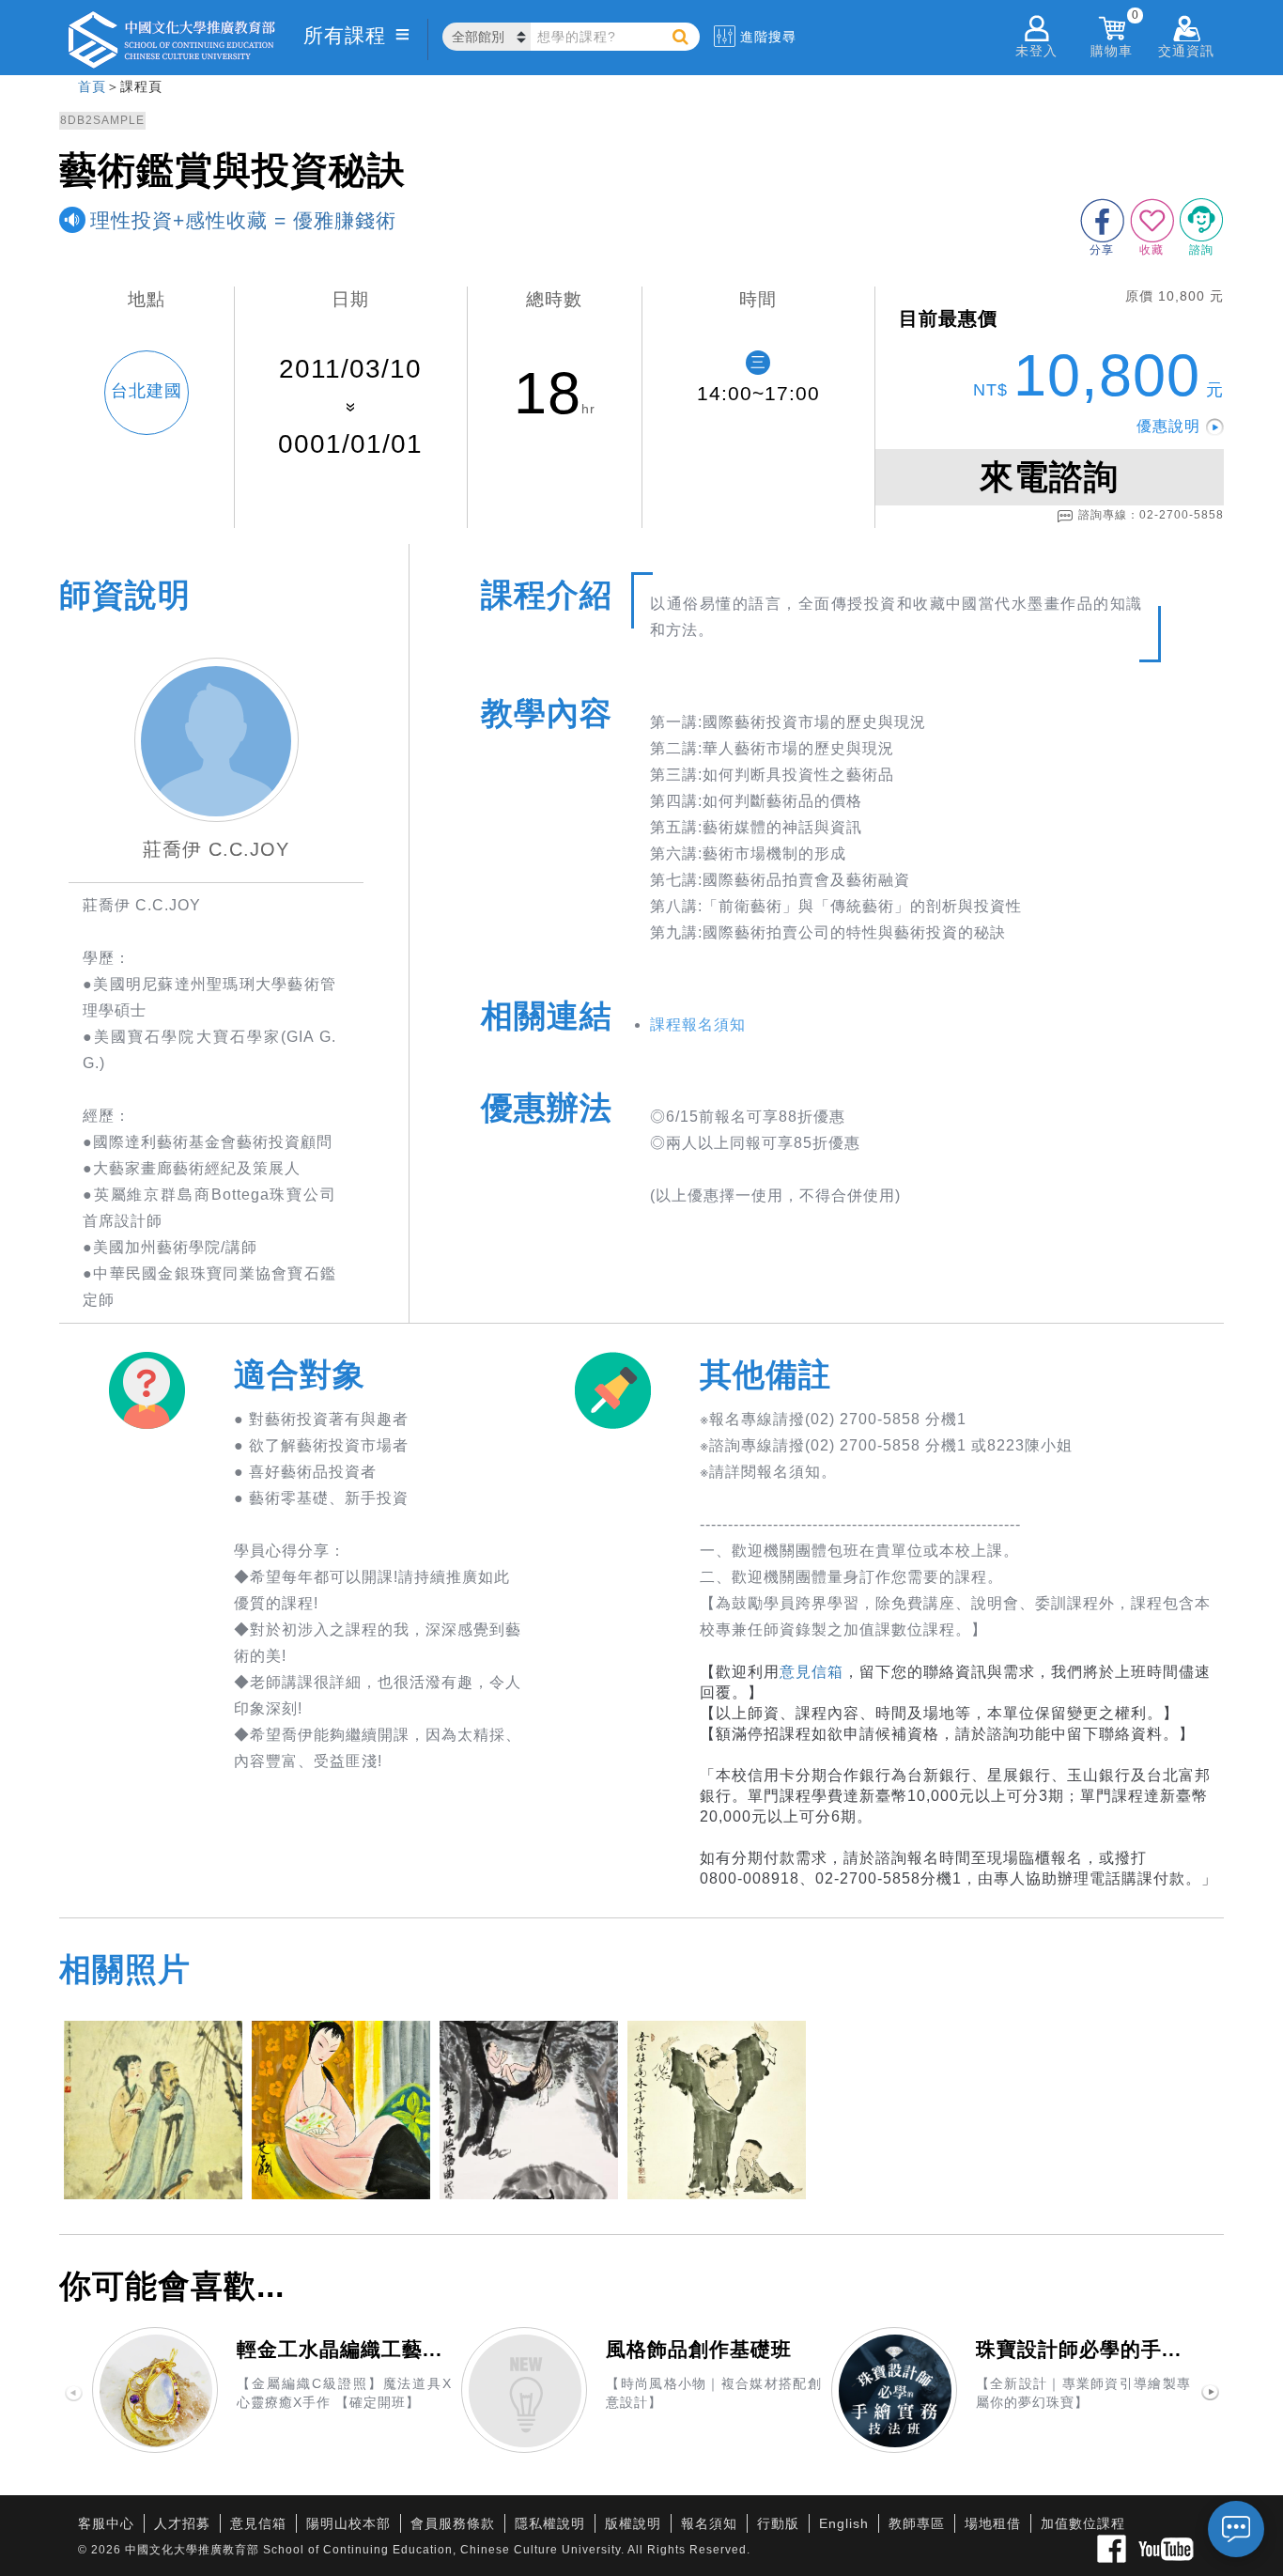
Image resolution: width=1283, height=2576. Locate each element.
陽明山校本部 (348, 2523)
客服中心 (106, 2523)
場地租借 (993, 2523)
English (844, 2523)
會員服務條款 (453, 2523)
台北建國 (147, 391)
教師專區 (917, 2523)
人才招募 (182, 2523)
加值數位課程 (1083, 2523)
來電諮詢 (1049, 477)
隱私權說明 (550, 2523)
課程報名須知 (698, 1024)
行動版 (778, 2523)
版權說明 (633, 2523)
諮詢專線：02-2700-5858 (1151, 515)
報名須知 (709, 2523)
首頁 (92, 86)
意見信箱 (812, 1672)
